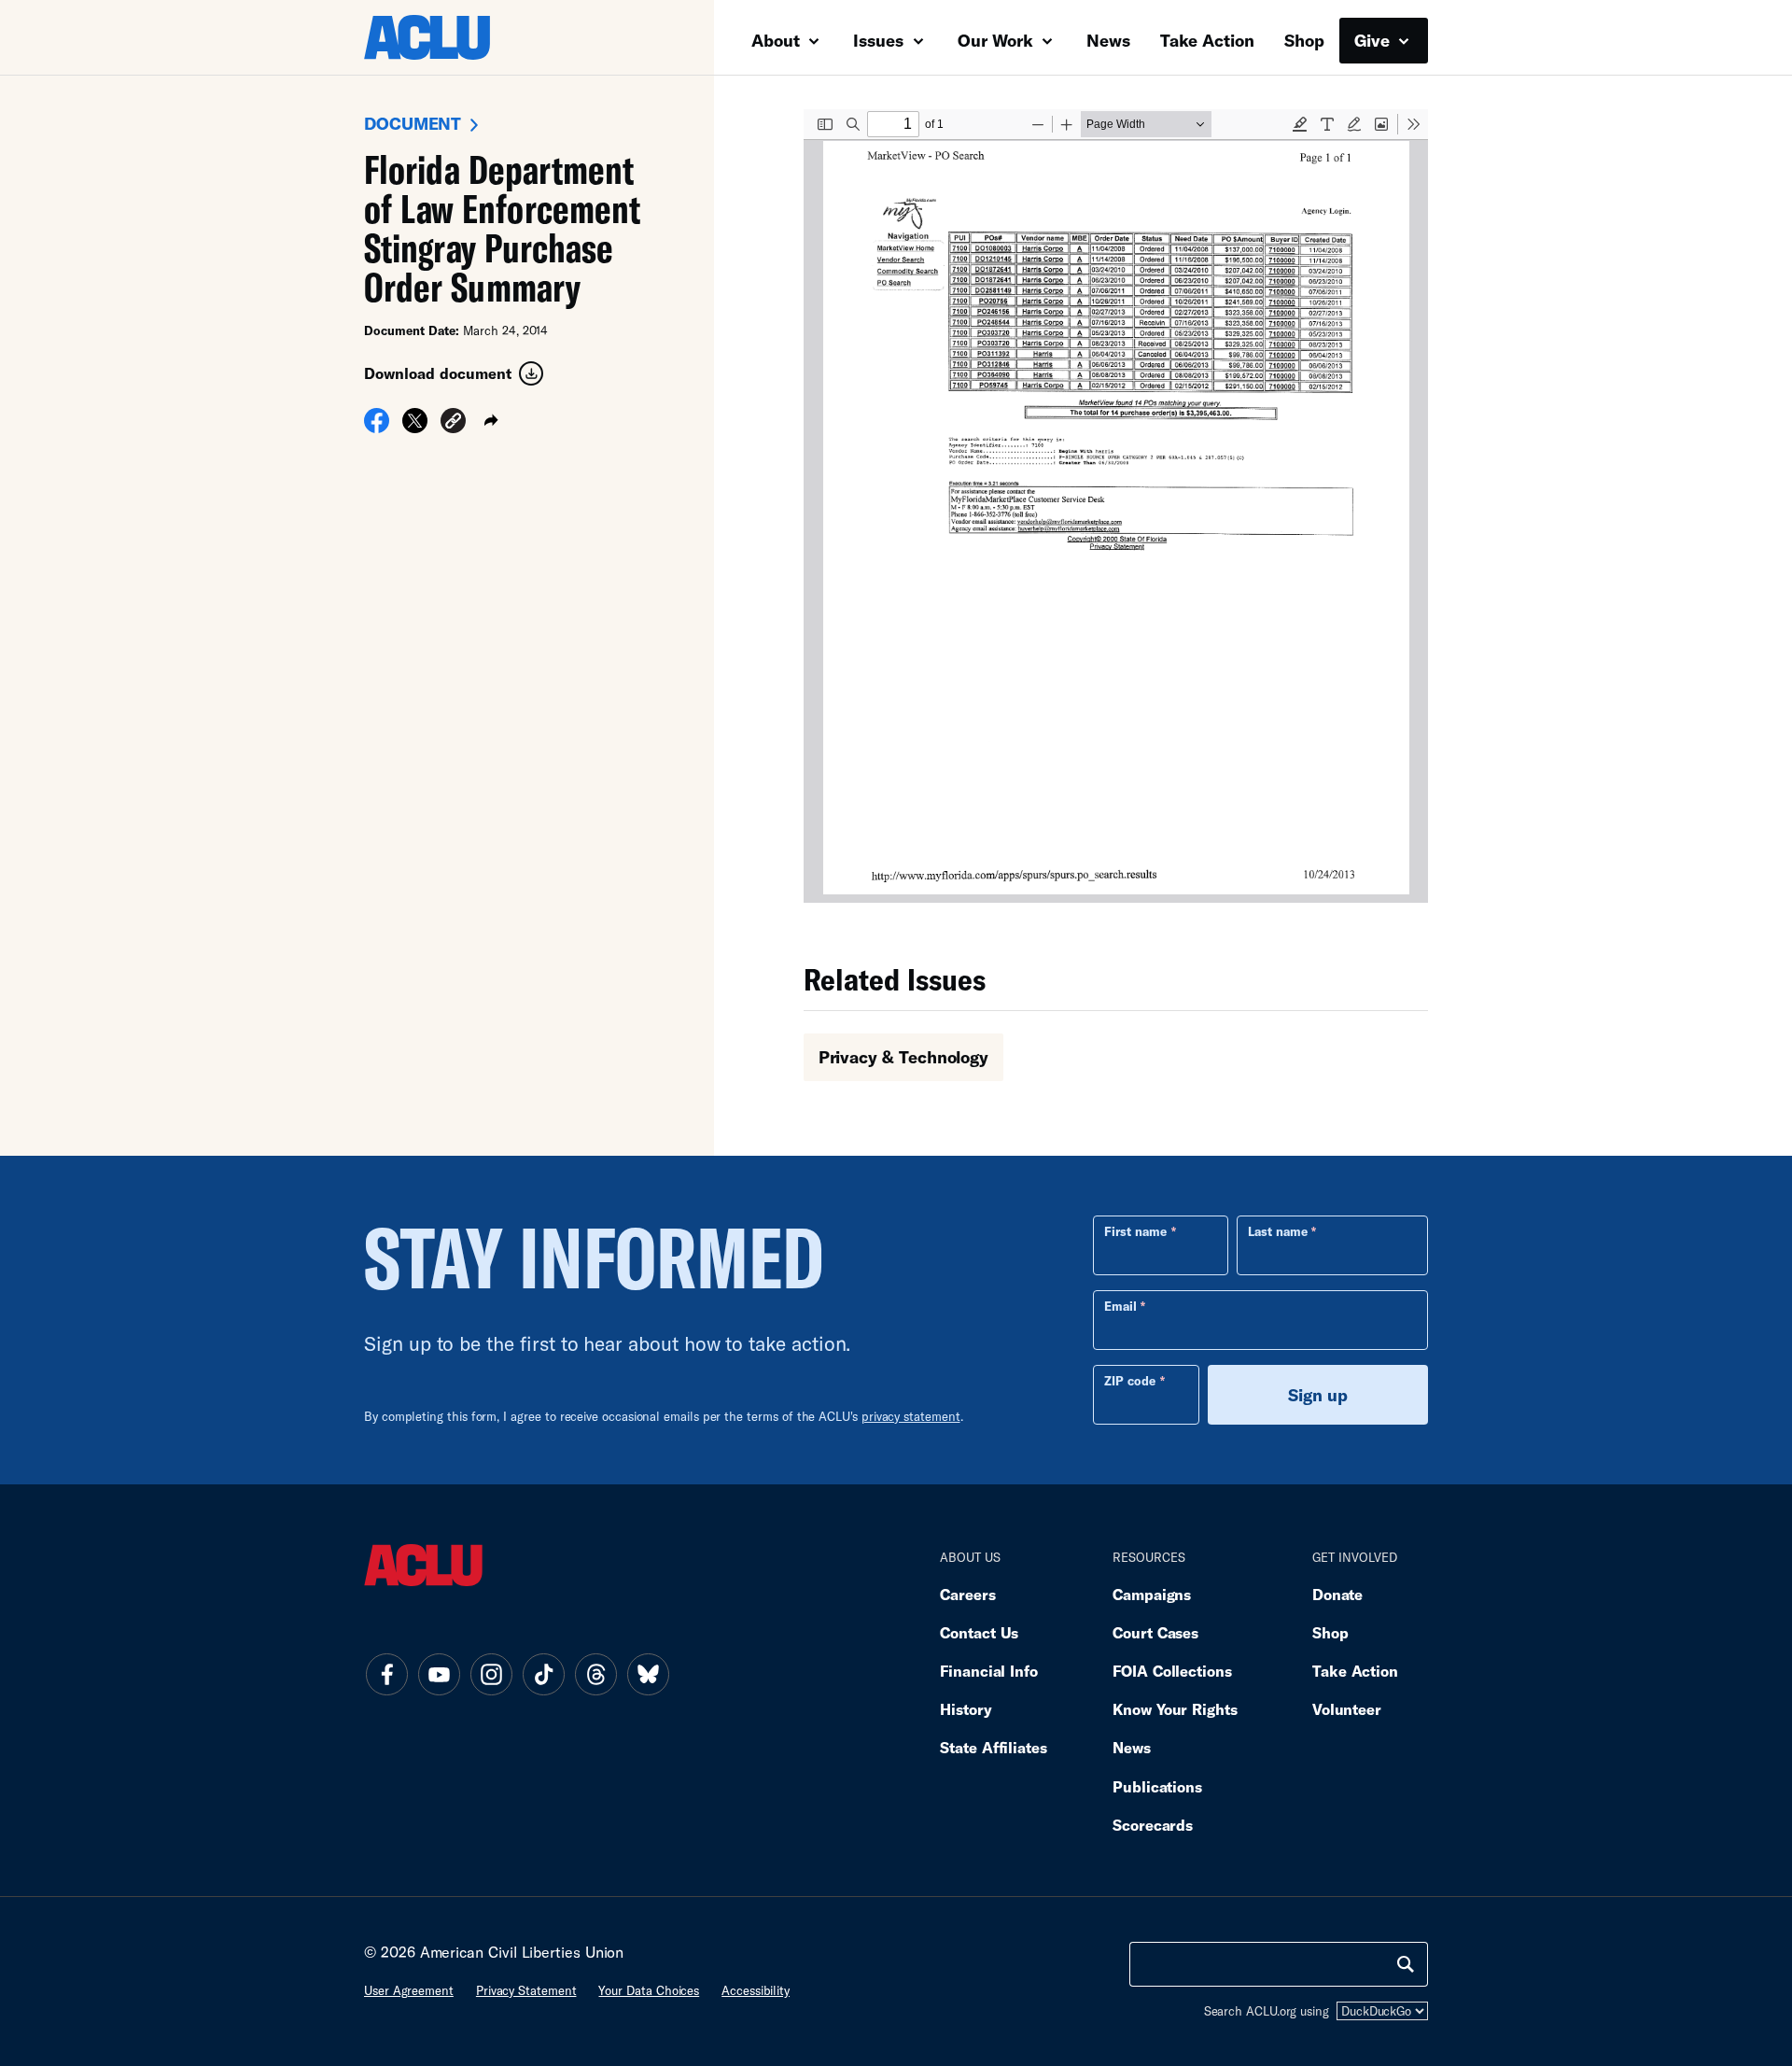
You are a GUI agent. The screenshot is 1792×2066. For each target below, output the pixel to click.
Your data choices (649, 1990)
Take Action (1207, 40)
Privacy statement (526, 1990)
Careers (967, 1594)
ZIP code (1130, 1381)
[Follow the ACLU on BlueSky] (648, 1674)
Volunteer (1347, 1709)
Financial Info (989, 1671)
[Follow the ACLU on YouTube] (439, 1674)
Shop (1304, 40)
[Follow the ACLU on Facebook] (386, 1674)
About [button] (778, 40)
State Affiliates (994, 1747)
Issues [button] (881, 40)
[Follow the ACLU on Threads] (595, 1674)
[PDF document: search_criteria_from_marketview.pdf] (1116, 506)
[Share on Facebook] (377, 427)
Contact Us (979, 1632)
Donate (1337, 1594)
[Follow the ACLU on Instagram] (491, 1674)
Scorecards (1153, 1825)
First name (1135, 1231)
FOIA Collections (1172, 1671)
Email (1120, 1306)
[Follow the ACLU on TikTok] (543, 1674)
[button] (453, 423)
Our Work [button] (998, 40)
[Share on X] (415, 427)
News (1108, 40)
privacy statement (911, 1416)
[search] (1406, 1964)
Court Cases (1155, 1632)
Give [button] (1374, 40)
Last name (1278, 1231)
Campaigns (1152, 1594)
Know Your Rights (1175, 1709)
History (966, 1709)
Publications (1157, 1786)
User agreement (409, 1990)
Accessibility (756, 1990)
